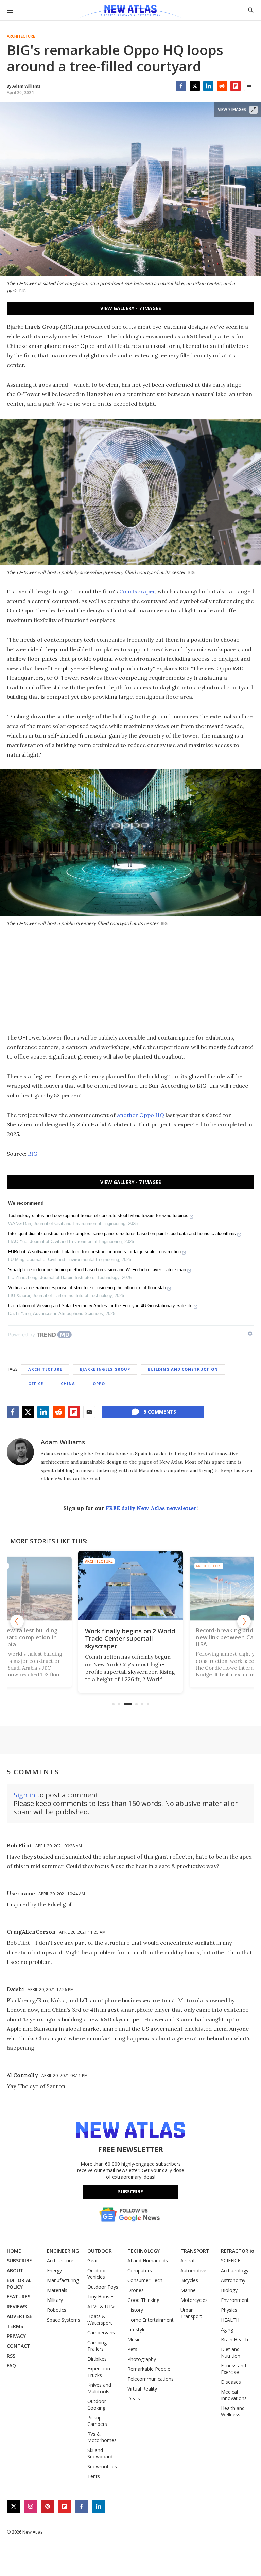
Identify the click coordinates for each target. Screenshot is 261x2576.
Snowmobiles (102, 2466)
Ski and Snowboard (100, 2453)
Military (55, 2300)
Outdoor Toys (103, 2287)
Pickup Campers (97, 2421)
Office (36, 1383)
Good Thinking (143, 2300)
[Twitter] (195, 86)
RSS (11, 2356)
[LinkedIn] (208, 86)
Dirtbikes (97, 2359)
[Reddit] (222, 86)
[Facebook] (181, 86)
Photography (142, 2359)
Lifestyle (137, 2330)
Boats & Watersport (100, 2320)
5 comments (160, 1412)
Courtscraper (137, 591)
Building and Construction (183, 1369)
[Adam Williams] (20, 1452)
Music (134, 2339)
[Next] (244, 1621)
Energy (54, 2270)
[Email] (249, 86)
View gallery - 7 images (131, 308)
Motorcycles (194, 2300)
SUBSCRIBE (19, 2261)
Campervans (101, 2333)
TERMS (15, 2326)
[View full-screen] (254, 110)
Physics (229, 2310)
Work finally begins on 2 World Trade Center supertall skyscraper (130, 1638)
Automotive (193, 2270)
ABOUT (15, 2270)
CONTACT (19, 2346)
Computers (140, 2270)
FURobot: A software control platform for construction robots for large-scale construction (94, 1252)
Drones (136, 2290)
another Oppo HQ (141, 1115)
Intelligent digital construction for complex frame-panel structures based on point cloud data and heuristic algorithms (122, 1234)
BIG (33, 1154)
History (135, 2310)
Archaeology (235, 2270)
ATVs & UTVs (102, 2306)
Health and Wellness (233, 2411)
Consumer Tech (145, 2280)
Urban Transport (191, 2313)
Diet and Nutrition (231, 2352)
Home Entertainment (151, 2320)
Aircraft (188, 2261)
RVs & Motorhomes (102, 2437)
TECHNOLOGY (144, 2251)
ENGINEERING (63, 2251)
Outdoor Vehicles (97, 2274)
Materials (57, 2290)
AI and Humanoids (148, 2261)
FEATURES (19, 2297)
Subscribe (130, 2192)
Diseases (231, 2382)
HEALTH (230, 2320)
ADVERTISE (20, 2316)
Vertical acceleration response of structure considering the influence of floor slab (87, 1288)
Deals (134, 2399)
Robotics (57, 2310)
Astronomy (233, 2280)
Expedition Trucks (99, 2372)
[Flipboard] (236, 86)
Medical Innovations (234, 2395)
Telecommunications (151, 2379)
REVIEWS (17, 2306)
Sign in (24, 1795)
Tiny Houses (101, 2297)
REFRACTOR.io (238, 2251)
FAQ (11, 2366)
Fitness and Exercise (233, 2369)
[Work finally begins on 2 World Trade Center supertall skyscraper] (130, 1586)
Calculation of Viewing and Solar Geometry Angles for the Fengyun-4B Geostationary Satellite (100, 1306)
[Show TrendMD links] (250, 1334)
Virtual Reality (142, 2389)
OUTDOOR (100, 2251)
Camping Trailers (97, 2346)
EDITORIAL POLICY (19, 2284)
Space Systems (64, 2320)
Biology (229, 2290)
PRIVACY (16, 2336)
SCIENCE (231, 2261)
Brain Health (234, 2339)
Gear (93, 2261)
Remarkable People (149, 2369)
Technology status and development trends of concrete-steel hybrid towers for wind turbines (98, 1216)
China (68, 1383)
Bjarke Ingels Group (105, 1369)
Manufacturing (63, 2280)
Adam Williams (63, 1442)
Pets (132, 2349)
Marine (188, 2290)
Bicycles (189, 2280)
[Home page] (130, 12)
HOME (14, 2251)
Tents (94, 2476)
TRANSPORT (195, 2251)
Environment (235, 2300)
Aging (227, 2330)
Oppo (99, 1383)
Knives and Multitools (99, 2388)
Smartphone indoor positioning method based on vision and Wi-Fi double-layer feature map (97, 1270)
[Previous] (17, 1621)
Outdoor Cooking (97, 2404)
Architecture (21, 36)
